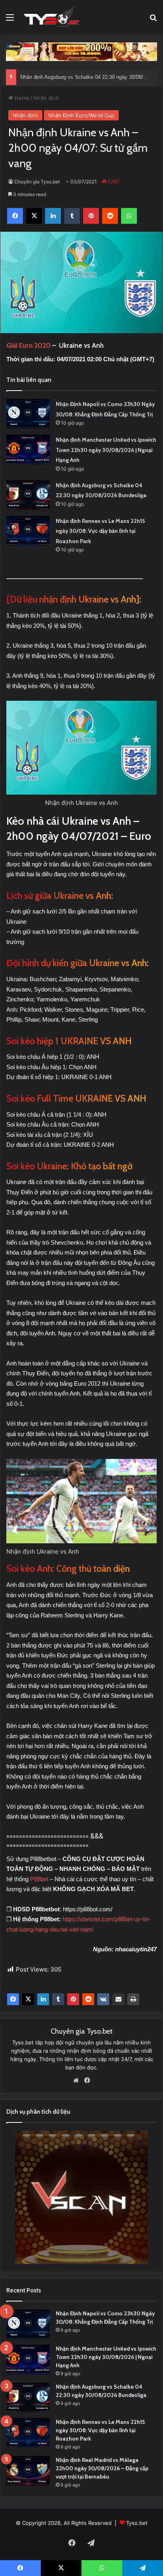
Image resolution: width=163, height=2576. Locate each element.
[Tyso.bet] (51, 17)
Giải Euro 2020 (29, 345)
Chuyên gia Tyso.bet (37, 182)
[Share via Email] (118, 1999)
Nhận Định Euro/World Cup (81, 115)
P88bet (40, 1879)
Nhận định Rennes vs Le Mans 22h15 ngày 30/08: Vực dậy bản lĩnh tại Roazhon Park (100, 531)
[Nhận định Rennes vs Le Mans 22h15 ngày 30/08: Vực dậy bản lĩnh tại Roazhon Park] (28, 531)
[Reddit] (88, 1999)
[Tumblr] (58, 1999)
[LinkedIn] (43, 1999)
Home (21, 98)
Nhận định (46, 98)
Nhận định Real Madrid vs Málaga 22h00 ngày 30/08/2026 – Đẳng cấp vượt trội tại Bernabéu (102, 2468)
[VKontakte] (103, 1999)
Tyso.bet (137, 2523)
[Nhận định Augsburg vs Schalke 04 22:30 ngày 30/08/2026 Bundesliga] (28, 495)
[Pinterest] (73, 1999)
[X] (28, 1999)
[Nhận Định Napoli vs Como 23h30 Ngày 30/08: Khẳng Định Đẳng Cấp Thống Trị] (28, 414)
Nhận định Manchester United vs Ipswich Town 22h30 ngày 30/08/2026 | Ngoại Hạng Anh (106, 450)
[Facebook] (13, 1999)
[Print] (133, 1999)
